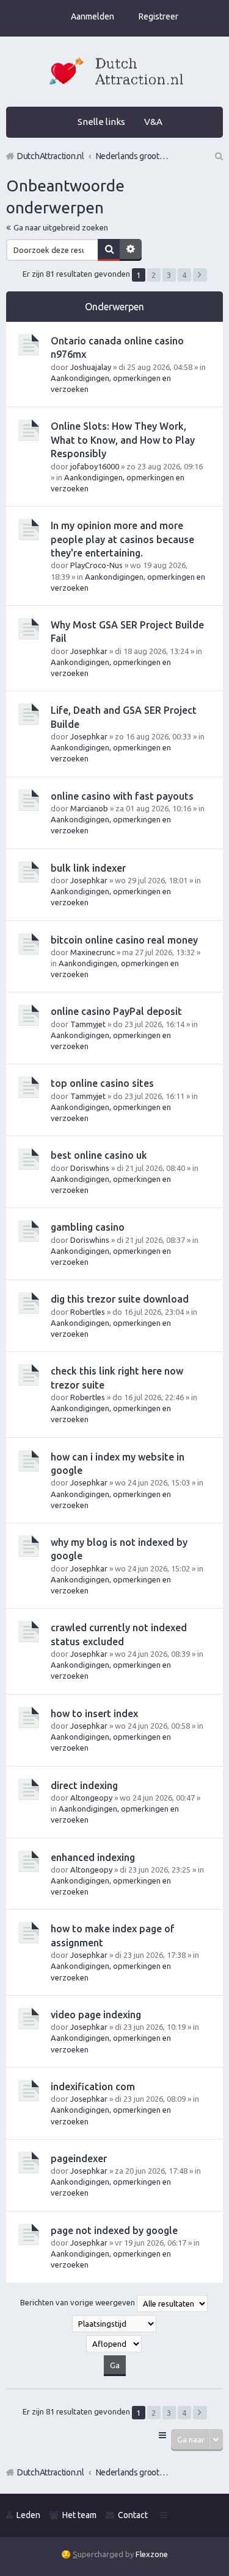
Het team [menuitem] (79, 2515)
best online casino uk (99, 1155)
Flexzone (152, 2554)
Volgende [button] (200, 275)
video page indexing (96, 2015)
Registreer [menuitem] (158, 16)
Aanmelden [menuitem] (93, 16)
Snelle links (101, 122)
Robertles (88, 1312)
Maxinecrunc (93, 952)
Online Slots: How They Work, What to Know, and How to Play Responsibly (123, 440)
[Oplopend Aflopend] (114, 2344)
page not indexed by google (114, 2230)
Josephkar (89, 651)
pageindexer (79, 2158)
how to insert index (94, 1713)
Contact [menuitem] (133, 2515)
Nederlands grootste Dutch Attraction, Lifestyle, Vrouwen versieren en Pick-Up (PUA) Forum (133, 2472)
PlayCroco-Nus (96, 565)
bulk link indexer (88, 868)
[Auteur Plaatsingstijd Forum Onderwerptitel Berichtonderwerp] (114, 2324)
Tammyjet (88, 1024)
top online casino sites (102, 1083)
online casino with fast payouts (122, 796)
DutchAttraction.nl (51, 2472)
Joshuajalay (91, 367)
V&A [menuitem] (153, 122)
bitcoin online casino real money (124, 940)
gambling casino (88, 1227)
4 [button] (184, 275)
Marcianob (89, 808)
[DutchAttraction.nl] (115, 73)
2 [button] (154, 275)
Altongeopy (91, 1798)
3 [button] (169, 275)
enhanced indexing (93, 1857)
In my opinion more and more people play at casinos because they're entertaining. (122, 539)
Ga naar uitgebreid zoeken (61, 227)
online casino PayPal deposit (116, 1011)
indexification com (93, 2087)
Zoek (109, 250)
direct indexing (84, 1785)
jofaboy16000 (95, 466)
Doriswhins (90, 1168)
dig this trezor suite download (120, 1299)
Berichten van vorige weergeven (78, 2302)
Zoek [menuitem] (218, 156)
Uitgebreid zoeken (131, 250)
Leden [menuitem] (28, 2515)
